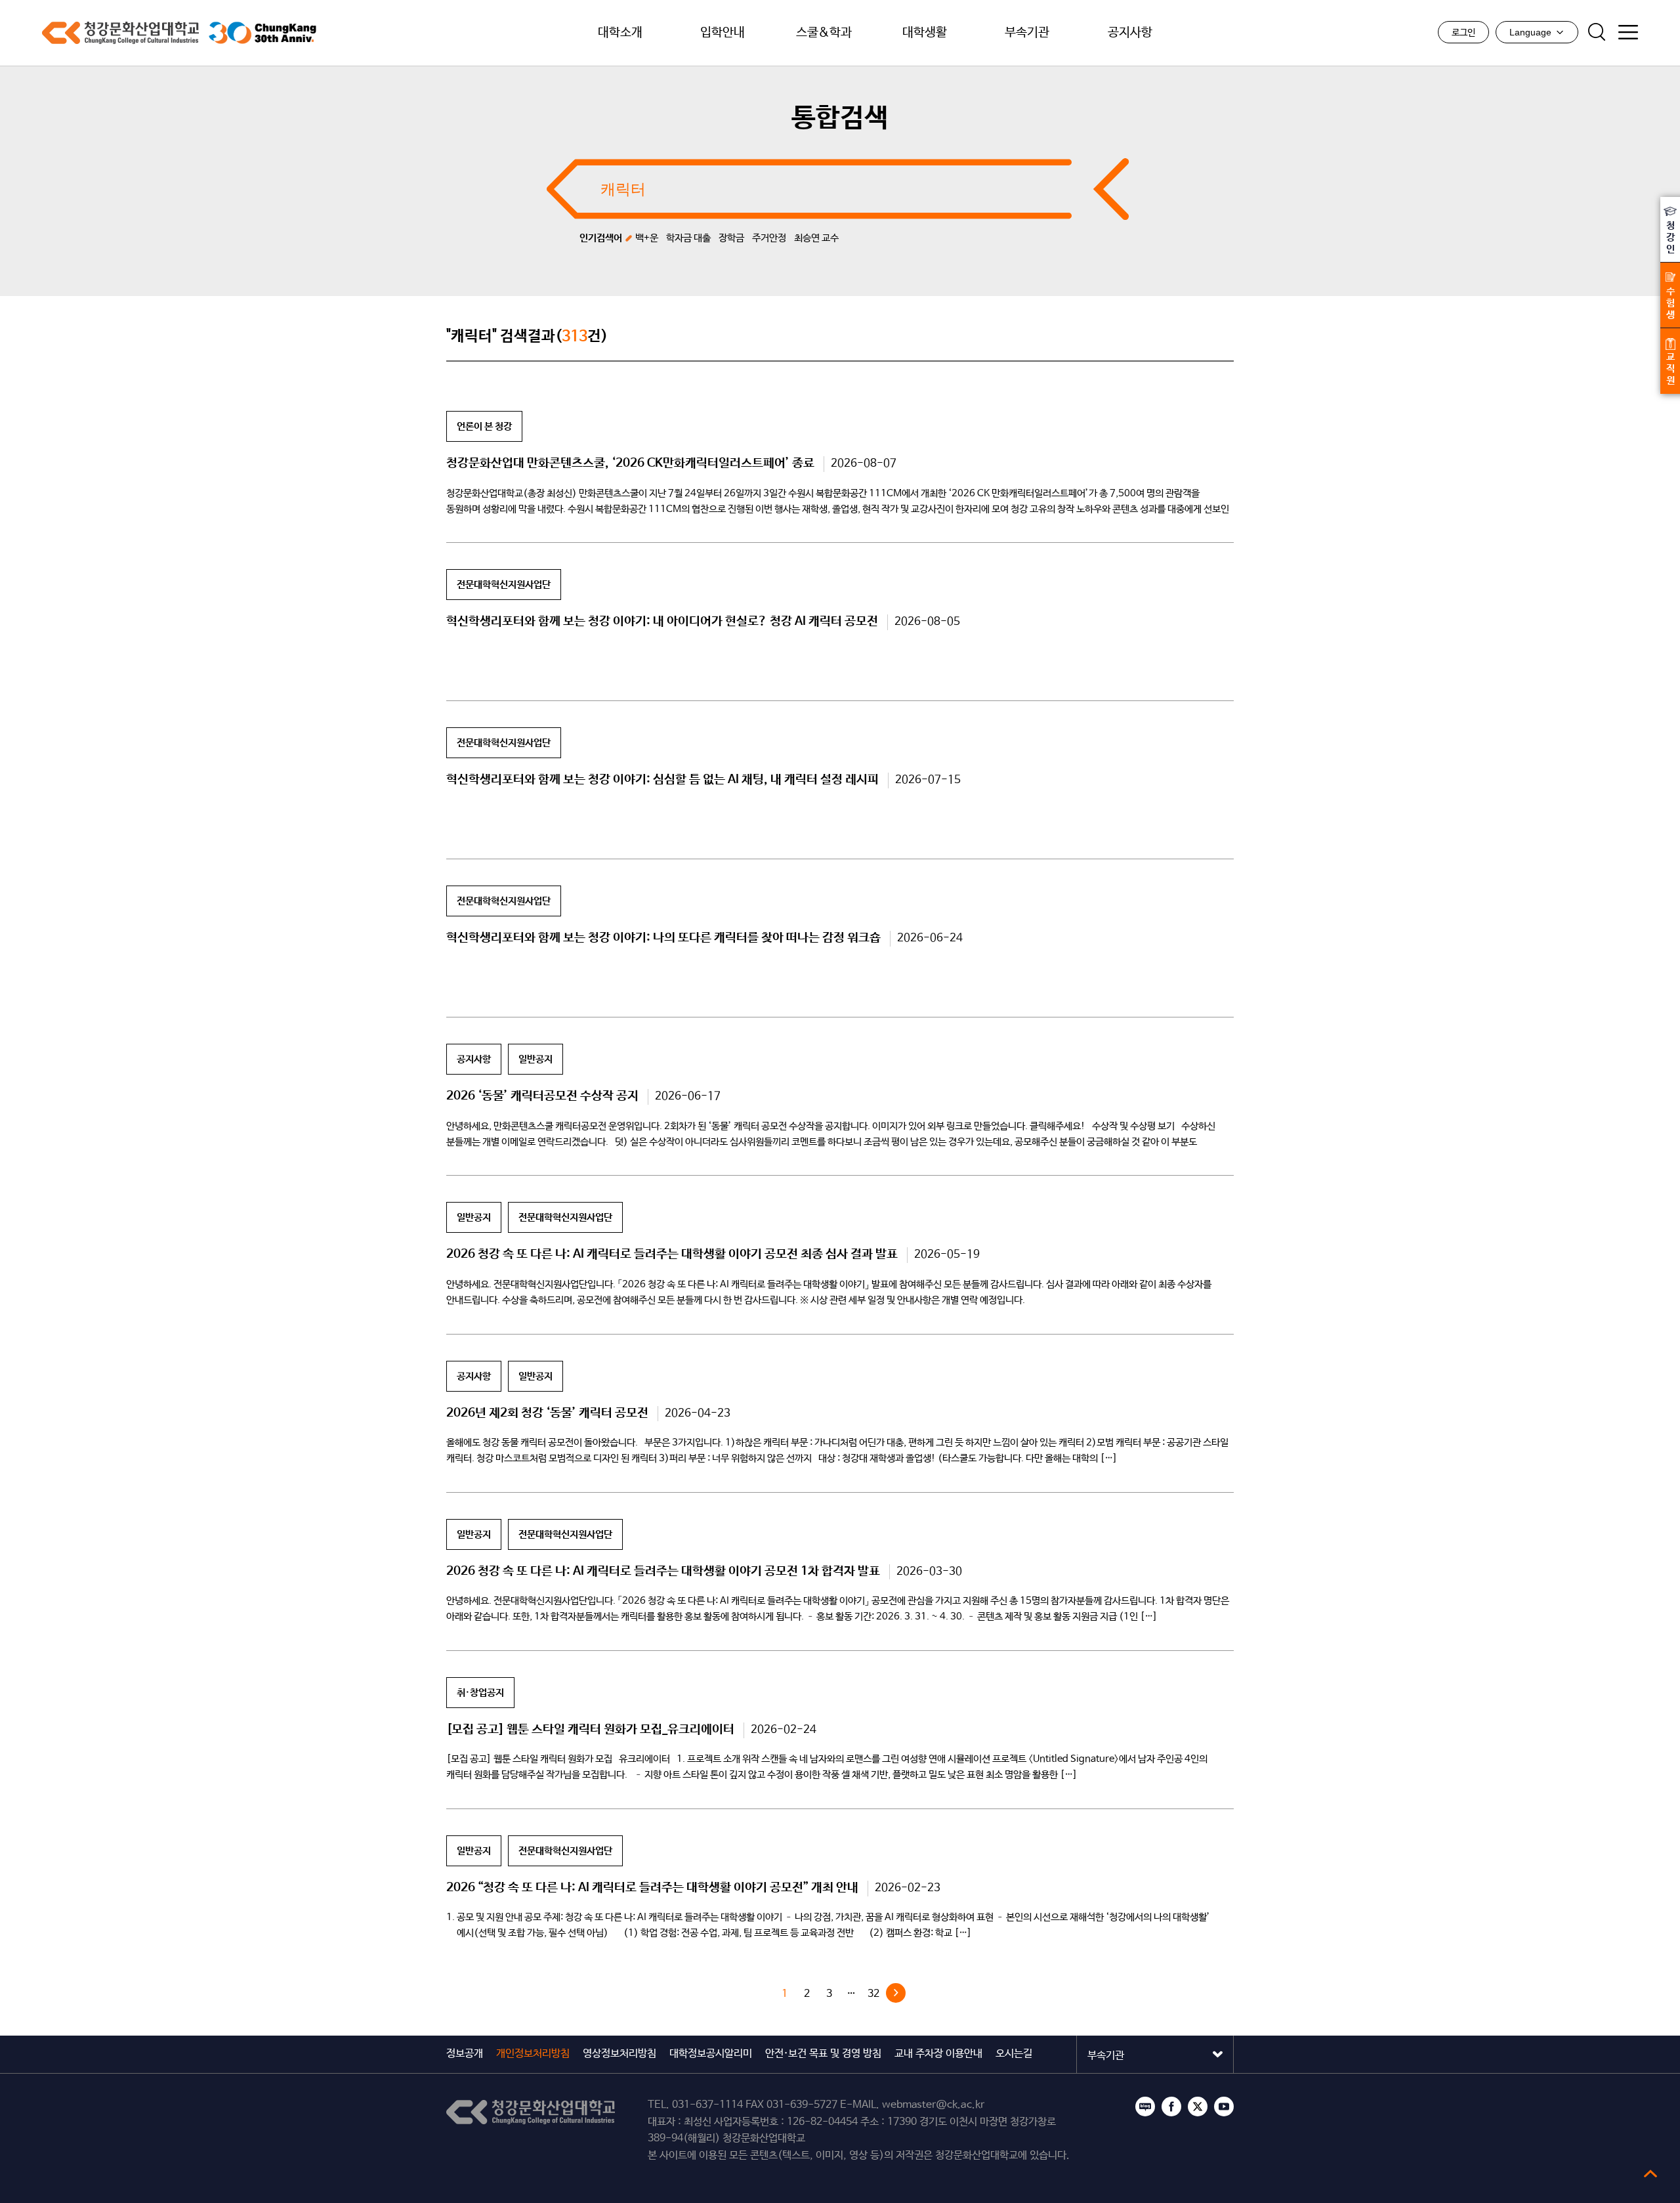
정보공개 (465, 2054)
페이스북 (1171, 2107)
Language (1530, 32)
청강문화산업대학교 (120, 33)
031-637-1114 (707, 2105)
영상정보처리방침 (619, 2054)
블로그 (1145, 2107)
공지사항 (1130, 33)
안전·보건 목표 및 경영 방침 (823, 2054)
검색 (1597, 32)
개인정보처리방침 (533, 2054)
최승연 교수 (816, 238)
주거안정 (769, 238)
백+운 (647, 238)
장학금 (731, 238)
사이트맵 (1628, 32)
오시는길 (1014, 2054)
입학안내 (723, 33)
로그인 (1463, 33)
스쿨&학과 (824, 33)
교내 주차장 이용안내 (938, 2054)
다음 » (896, 1993)
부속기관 (1027, 33)
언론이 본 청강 (484, 426)
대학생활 (925, 33)
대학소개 (620, 33)
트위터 (1198, 2107)
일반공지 (535, 1059)
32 (873, 1994)
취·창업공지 (480, 1693)
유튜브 (1224, 2107)
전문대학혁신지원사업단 (504, 585)
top (1650, 2173)
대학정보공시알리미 (711, 2054)
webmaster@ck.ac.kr (933, 2105)
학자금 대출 (688, 238)
